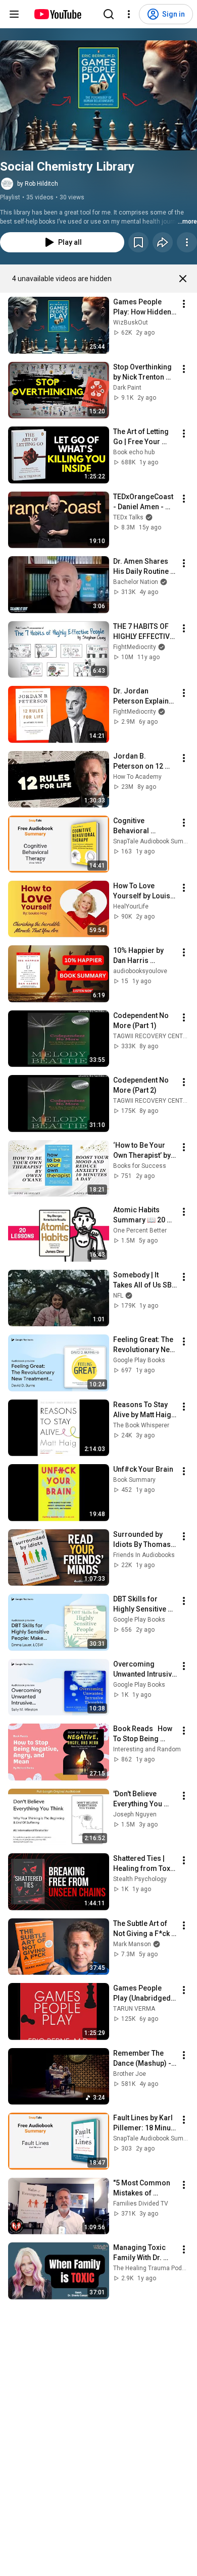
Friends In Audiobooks (144, 1555)
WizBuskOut (131, 323)
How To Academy (137, 777)
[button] (98, 95)
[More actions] (187, 242)
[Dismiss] (183, 279)
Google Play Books (139, 1360)
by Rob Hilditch (38, 184)
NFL (118, 1296)
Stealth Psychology (140, 1879)
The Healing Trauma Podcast (154, 2268)
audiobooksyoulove (140, 971)
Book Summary (134, 1480)
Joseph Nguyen (135, 1814)
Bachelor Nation (136, 582)
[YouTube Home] (57, 14)
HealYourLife (131, 906)
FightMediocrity (135, 647)
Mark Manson (132, 1944)
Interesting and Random (147, 1749)
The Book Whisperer (141, 1425)
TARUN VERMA (134, 2009)
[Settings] (129, 14)
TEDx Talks (128, 517)
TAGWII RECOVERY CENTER (152, 1036)
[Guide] (14, 14)
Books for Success (140, 1166)
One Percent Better (140, 1230)
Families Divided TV (141, 2204)
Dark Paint (127, 388)
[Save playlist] (138, 242)
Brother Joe (130, 2074)
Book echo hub (134, 452)
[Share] (163, 242)
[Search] (109, 14)
